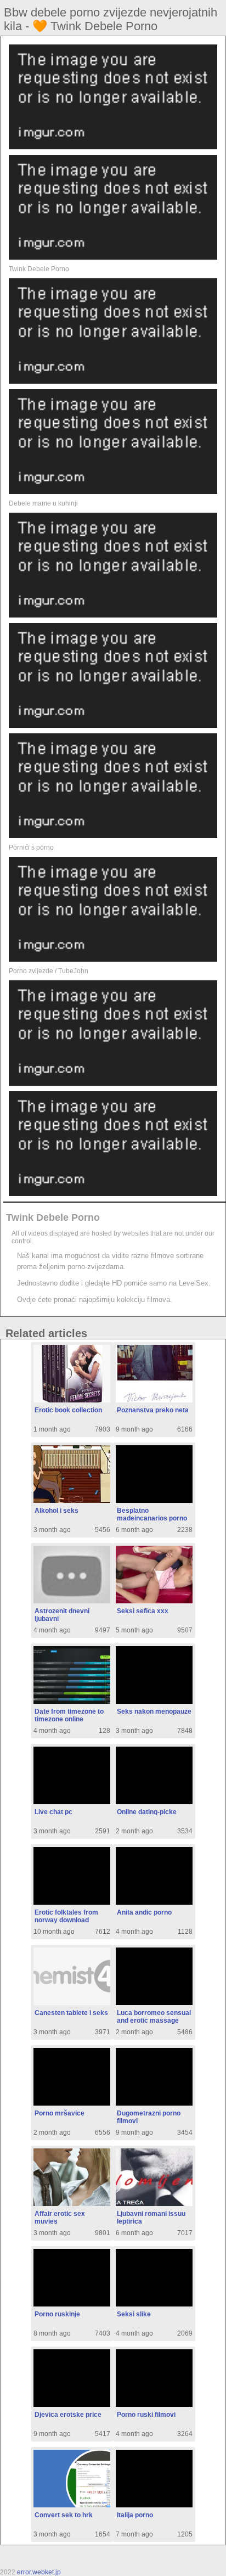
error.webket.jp (39, 2572)
